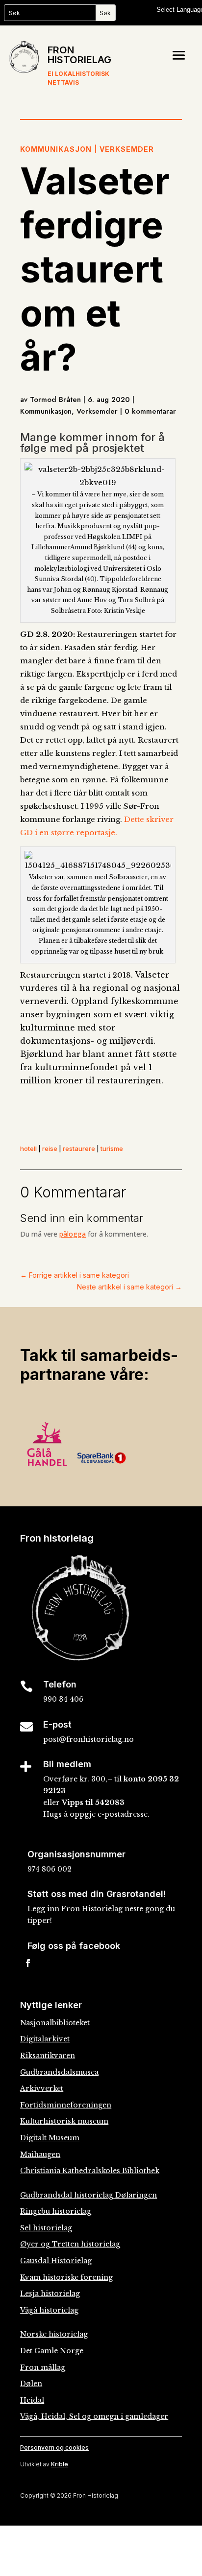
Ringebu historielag (56, 2211)
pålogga (73, 1234)
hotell (28, 1148)
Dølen (31, 2384)
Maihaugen (40, 2154)
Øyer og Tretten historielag (70, 2244)
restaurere (79, 1148)
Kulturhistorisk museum (64, 2121)
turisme (112, 1148)
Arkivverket (42, 2088)
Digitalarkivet (45, 2039)
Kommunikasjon (56, 149)
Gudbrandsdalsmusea (59, 2072)
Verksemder (127, 149)
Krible (60, 2464)
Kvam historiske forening (66, 2277)
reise (50, 1148)
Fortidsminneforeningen (66, 2105)
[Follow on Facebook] (28, 1963)
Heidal (32, 2400)
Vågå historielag (49, 2310)
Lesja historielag (50, 2294)
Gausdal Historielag (56, 2261)
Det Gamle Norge (52, 2351)
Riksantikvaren (48, 2056)
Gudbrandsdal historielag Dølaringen (88, 2195)
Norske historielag (54, 2334)
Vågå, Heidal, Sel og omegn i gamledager (94, 2416)
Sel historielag (46, 2228)
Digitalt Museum (50, 2138)
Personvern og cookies (54, 2447)
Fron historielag (79, 55)
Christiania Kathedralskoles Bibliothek (90, 2171)
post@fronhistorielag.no (88, 1739)
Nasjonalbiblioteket (55, 2023)
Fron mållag (43, 2367)
